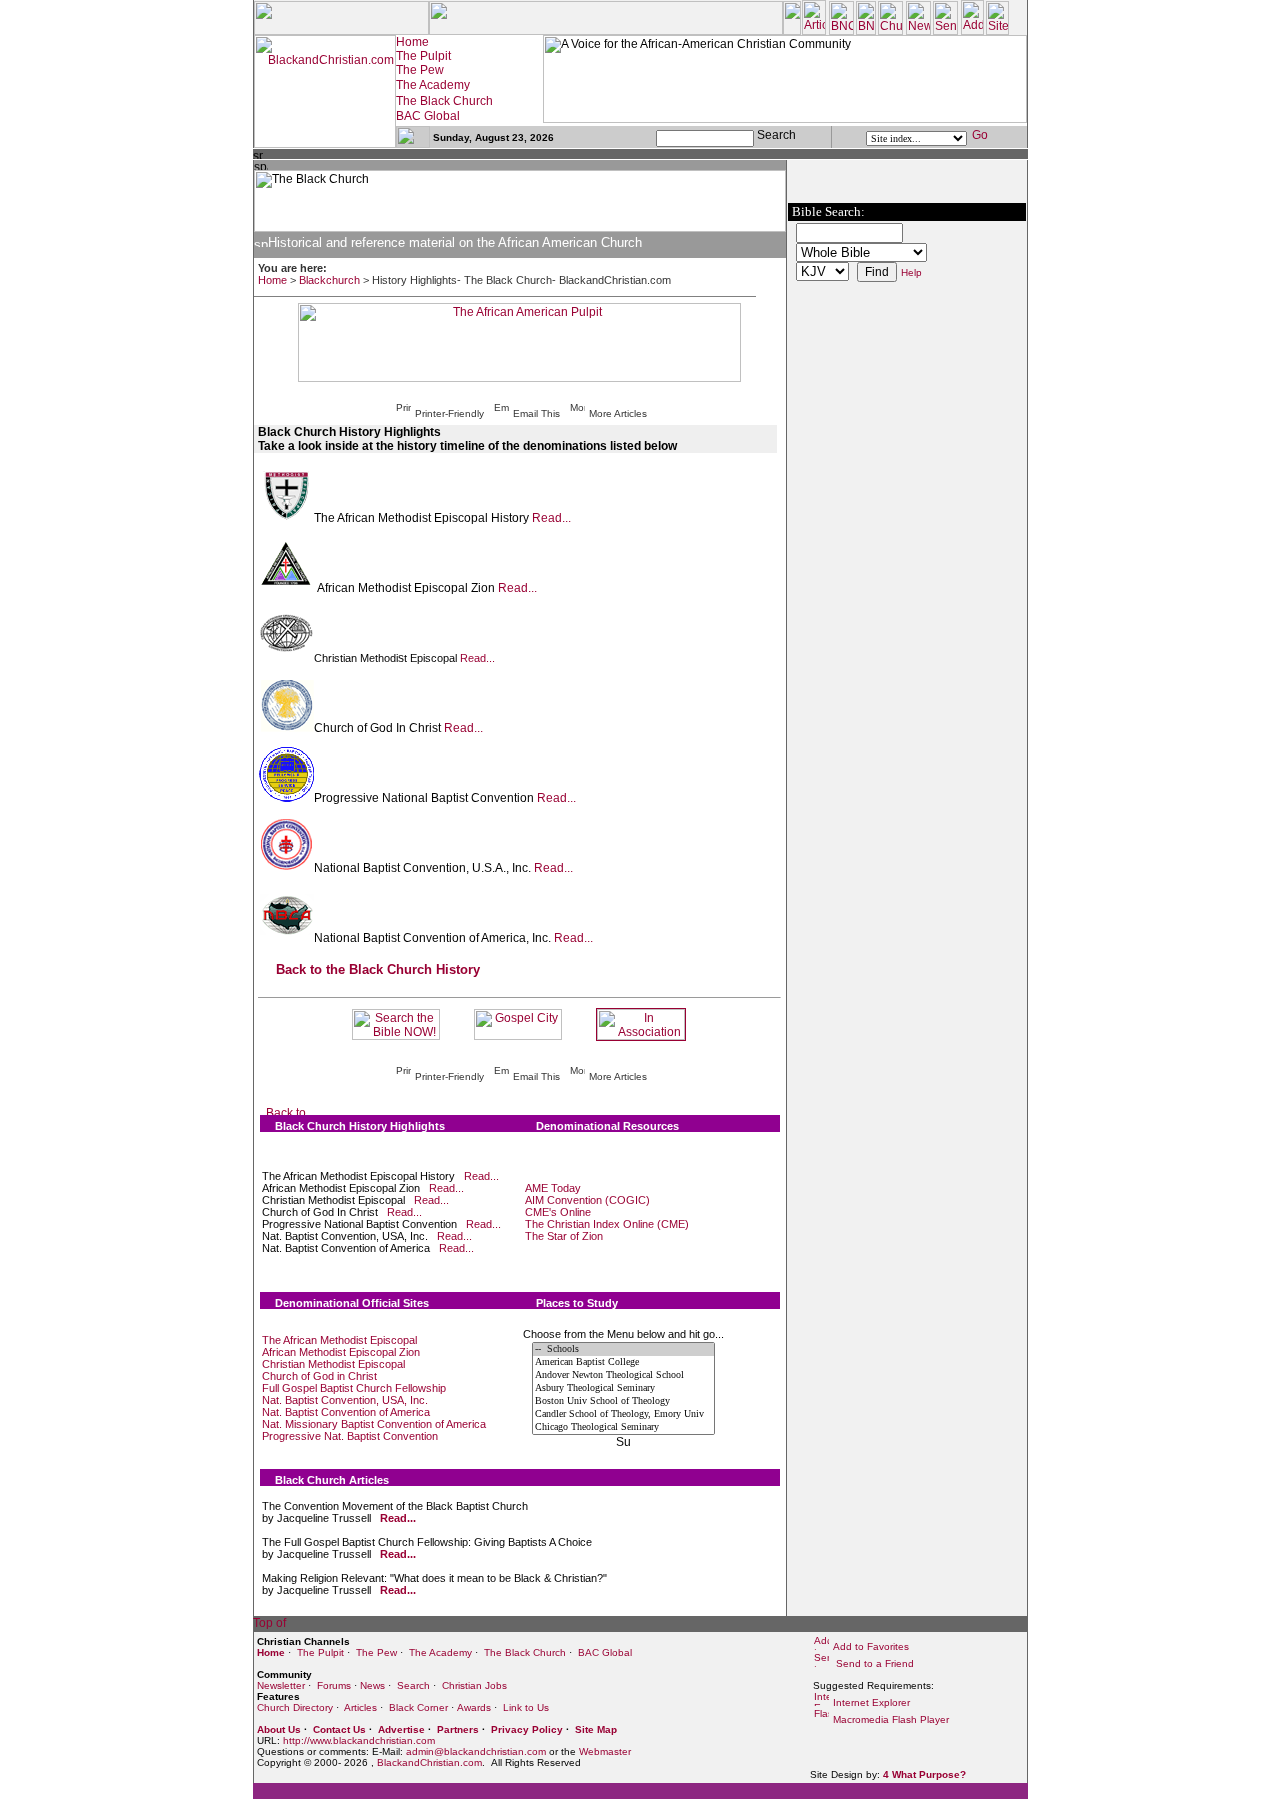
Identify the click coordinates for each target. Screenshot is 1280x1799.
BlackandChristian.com (429, 1762)
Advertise (401, 1729)
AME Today (553, 1188)
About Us (279, 1729)
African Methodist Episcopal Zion (341, 1352)
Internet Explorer (871, 1702)
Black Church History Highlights (360, 1126)
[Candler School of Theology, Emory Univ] (623, 1414)
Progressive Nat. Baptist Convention (350, 1436)
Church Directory (295, 1707)
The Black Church (525, 1652)
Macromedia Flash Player (891, 1719)
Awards (474, 1707)
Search (413, 1685)
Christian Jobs (474, 1685)
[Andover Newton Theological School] (623, 1375)
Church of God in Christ (319, 1376)
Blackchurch (329, 280)
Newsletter (281, 1685)
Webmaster (605, 1751)
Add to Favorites (871, 1646)
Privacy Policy (527, 1729)
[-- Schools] (623, 1349)
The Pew (376, 1652)
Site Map (596, 1729)
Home (272, 280)
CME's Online (558, 1212)
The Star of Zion (564, 1236)
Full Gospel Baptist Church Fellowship (354, 1388)
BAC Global (605, 1652)
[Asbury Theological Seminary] (623, 1388)
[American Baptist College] (623, 1362)
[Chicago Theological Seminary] (623, 1427)
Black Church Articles (332, 1480)
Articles (360, 1707)
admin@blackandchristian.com (476, 1751)
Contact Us (339, 1729)
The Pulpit (320, 1652)
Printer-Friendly (449, 413)
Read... (551, 518)
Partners (458, 1729)
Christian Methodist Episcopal (333, 1364)
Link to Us (526, 1707)
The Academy (440, 1652)
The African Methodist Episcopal (339, 1340)
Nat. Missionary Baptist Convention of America (374, 1424)
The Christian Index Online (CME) (607, 1224)
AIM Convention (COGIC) (587, 1200)
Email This (536, 413)
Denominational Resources (607, 1126)
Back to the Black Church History (378, 969)
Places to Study (577, 1303)
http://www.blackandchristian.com (359, 1740)
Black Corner (418, 1707)
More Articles (618, 413)
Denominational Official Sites (352, 1303)
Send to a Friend (873, 1663)
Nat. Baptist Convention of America (346, 1412)
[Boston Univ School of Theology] (623, 1401)
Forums (334, 1685)
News (372, 1685)
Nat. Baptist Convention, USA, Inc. (345, 1400)
